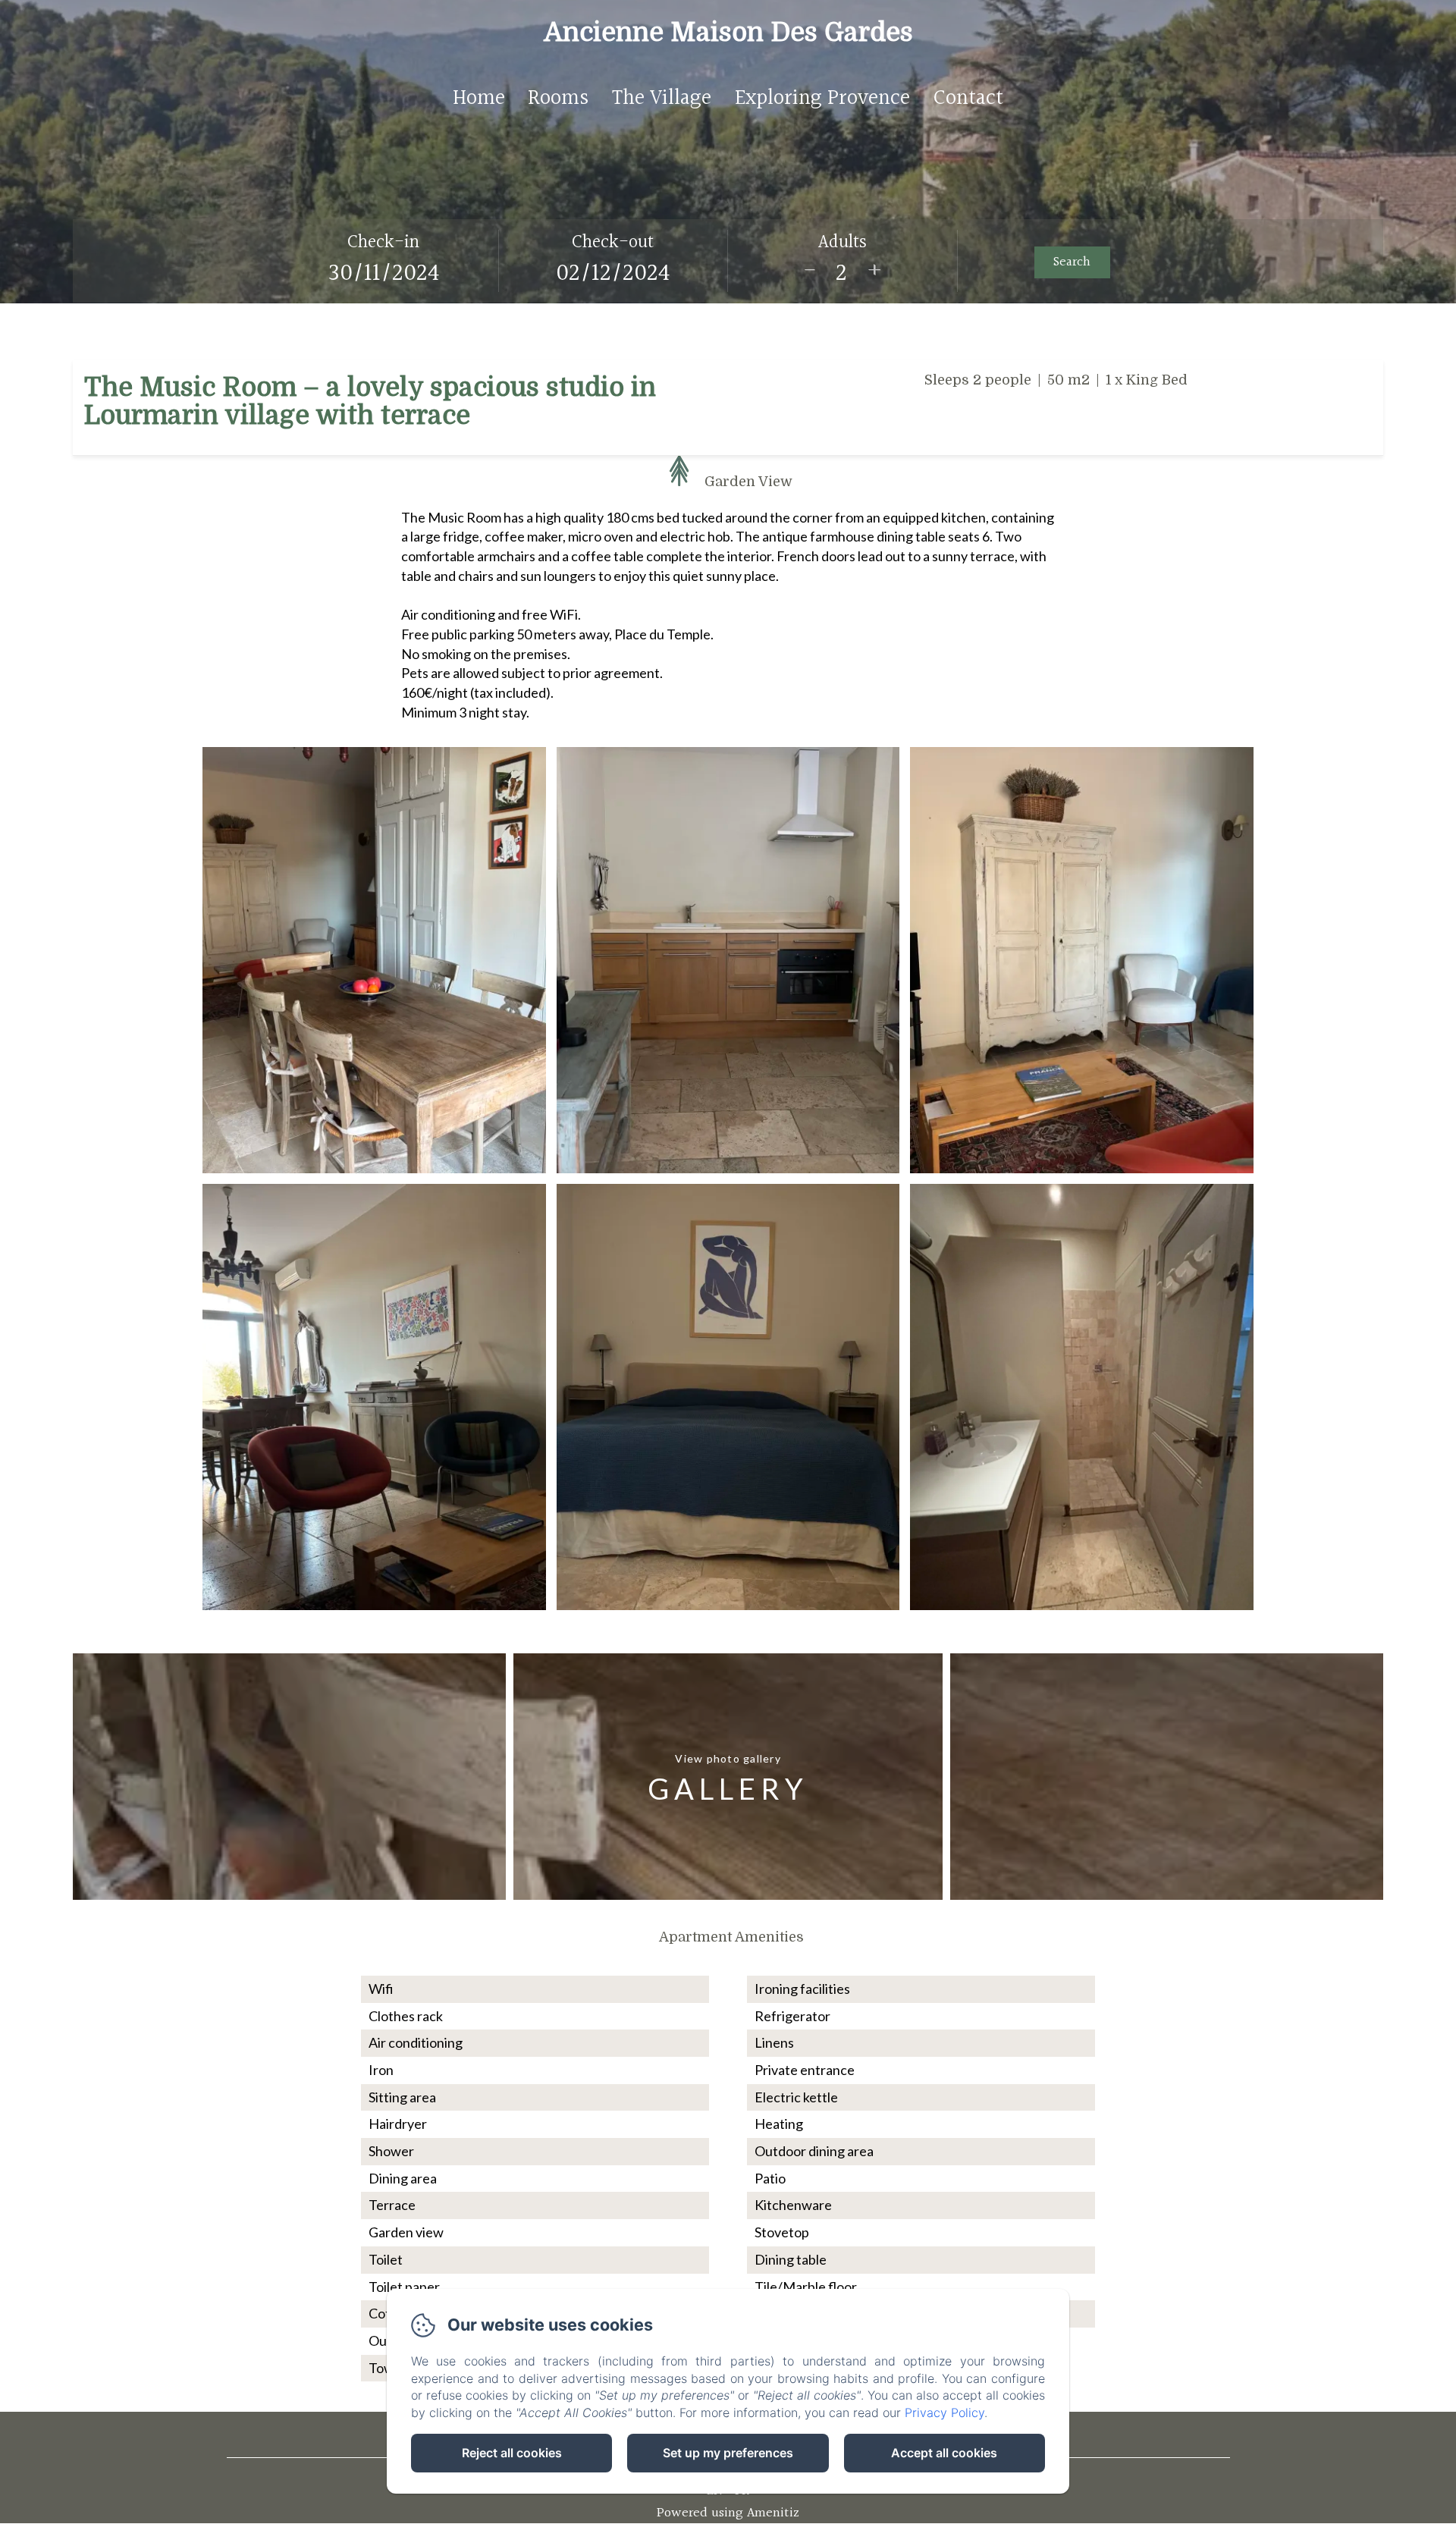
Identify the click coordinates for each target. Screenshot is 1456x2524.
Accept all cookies (944, 2453)
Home (479, 99)
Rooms (558, 99)
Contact (968, 99)
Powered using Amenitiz (728, 2513)
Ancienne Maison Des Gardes (728, 32)
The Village (662, 99)
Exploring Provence (822, 99)
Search (1072, 262)
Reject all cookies (512, 2453)
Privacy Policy (945, 2413)
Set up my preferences (728, 2453)
